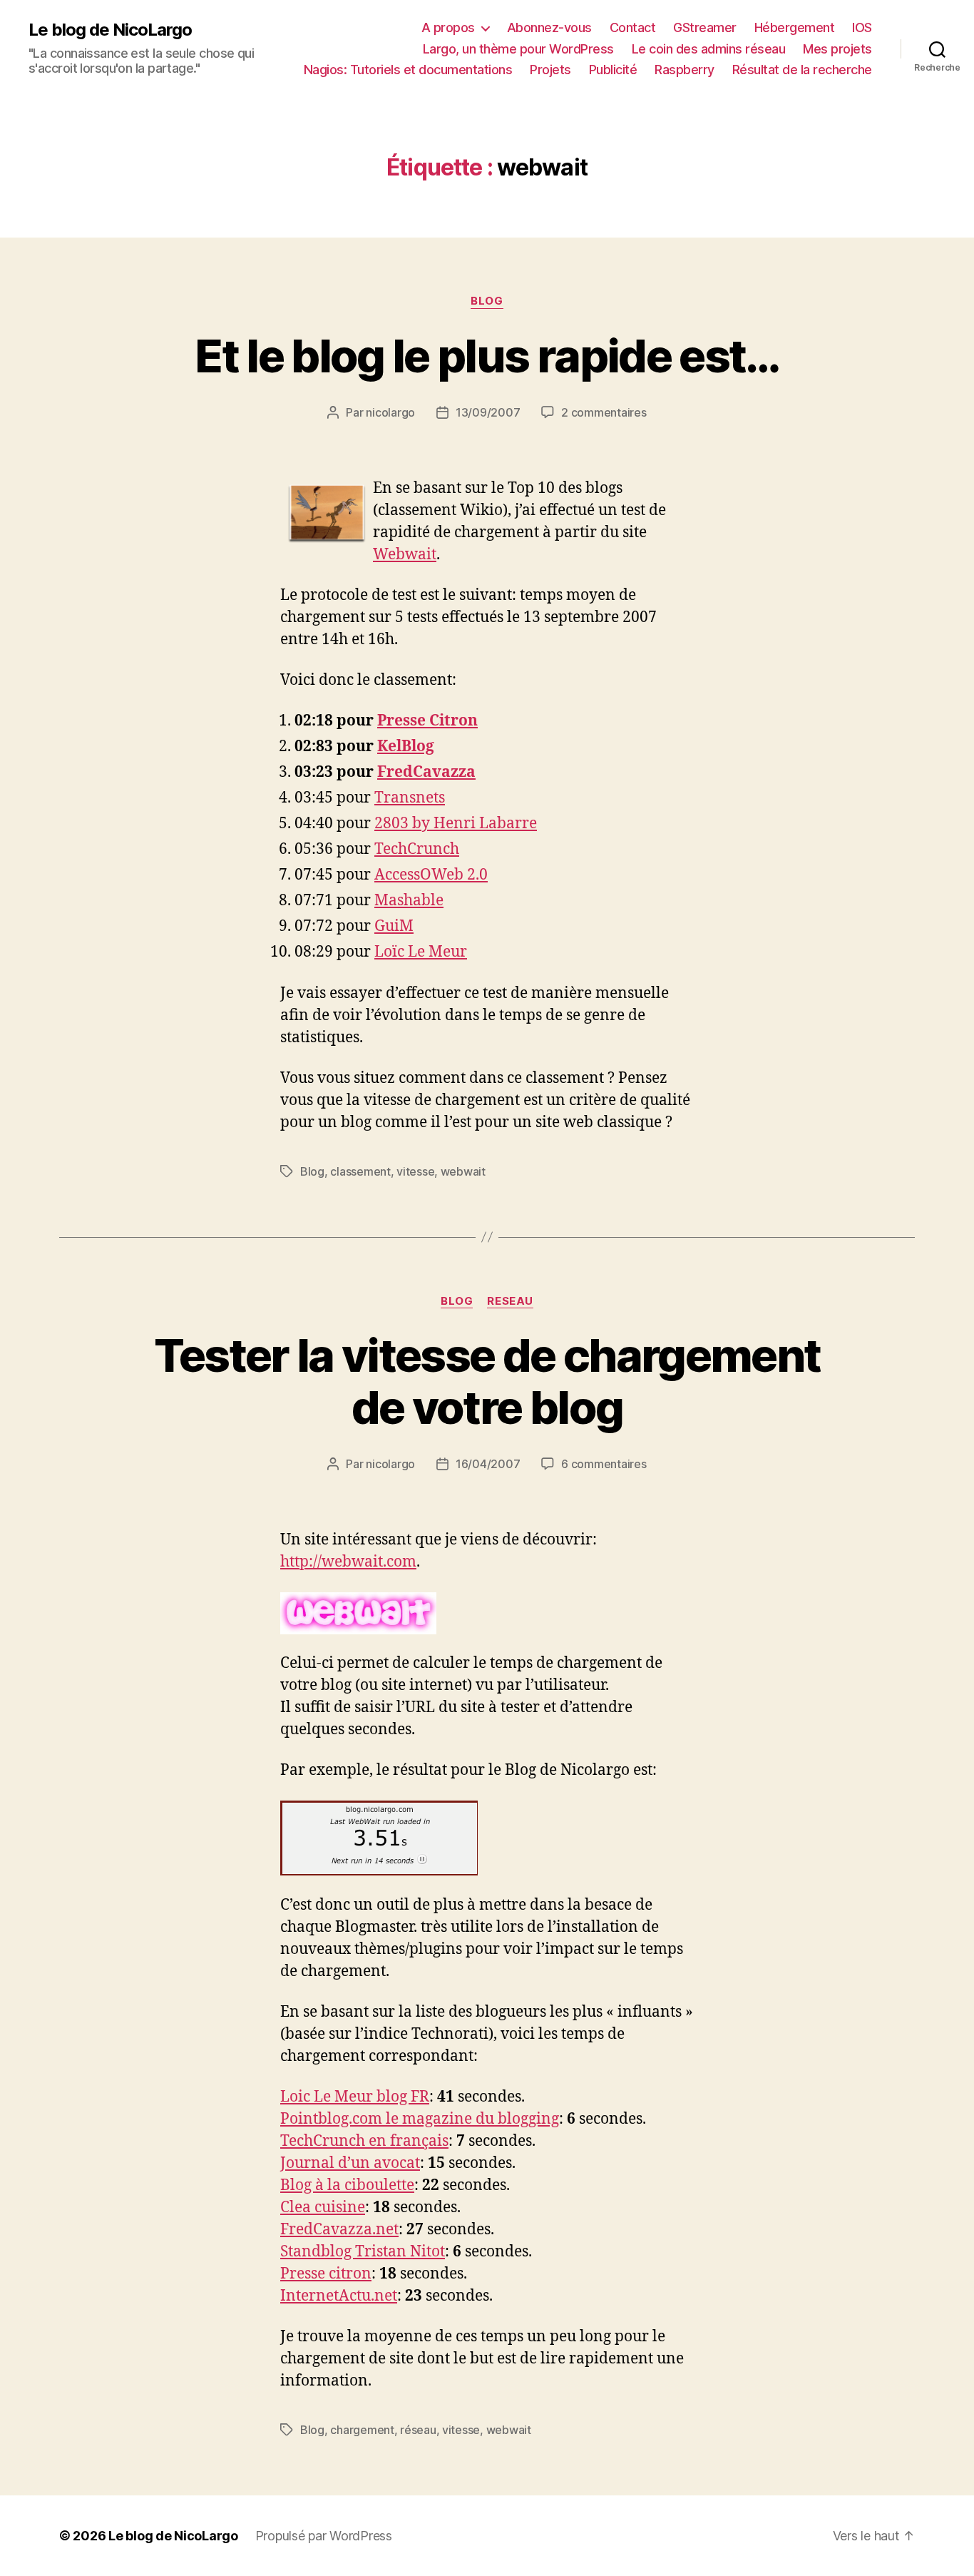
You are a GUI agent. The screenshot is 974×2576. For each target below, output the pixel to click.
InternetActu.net (339, 2296)
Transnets (410, 798)
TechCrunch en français (364, 2141)
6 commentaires (604, 1464)
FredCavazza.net (339, 2230)
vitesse (415, 1171)
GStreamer (705, 27)
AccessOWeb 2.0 (431, 875)
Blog (487, 301)
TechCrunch (417, 849)
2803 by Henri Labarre (456, 824)
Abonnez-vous (549, 27)
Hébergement (795, 27)
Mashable (409, 901)
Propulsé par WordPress (324, 2536)
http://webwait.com (348, 1562)
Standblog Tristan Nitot (363, 2252)
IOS (862, 27)
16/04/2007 (488, 1464)
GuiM (394, 926)
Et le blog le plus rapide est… (487, 356)
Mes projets (837, 49)
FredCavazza (426, 772)
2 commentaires (604, 412)
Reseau (510, 1301)
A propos (448, 27)
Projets (550, 70)
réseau (418, 2430)
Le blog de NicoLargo (110, 30)
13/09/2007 (488, 412)
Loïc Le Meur (421, 952)
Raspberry (685, 70)
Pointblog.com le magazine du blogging (420, 2119)
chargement (362, 2430)
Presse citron (326, 2274)
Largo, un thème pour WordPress (518, 49)
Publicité (613, 70)
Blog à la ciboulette (347, 2185)
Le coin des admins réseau (709, 49)
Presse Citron (427, 721)
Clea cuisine (323, 2208)
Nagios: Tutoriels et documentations (408, 70)
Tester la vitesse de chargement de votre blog (487, 1381)
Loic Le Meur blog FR (355, 2097)
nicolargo (390, 412)
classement (360, 1171)
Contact (633, 27)
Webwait (405, 555)
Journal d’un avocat (350, 2163)
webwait (463, 1171)
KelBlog (406, 747)
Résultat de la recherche (802, 70)
